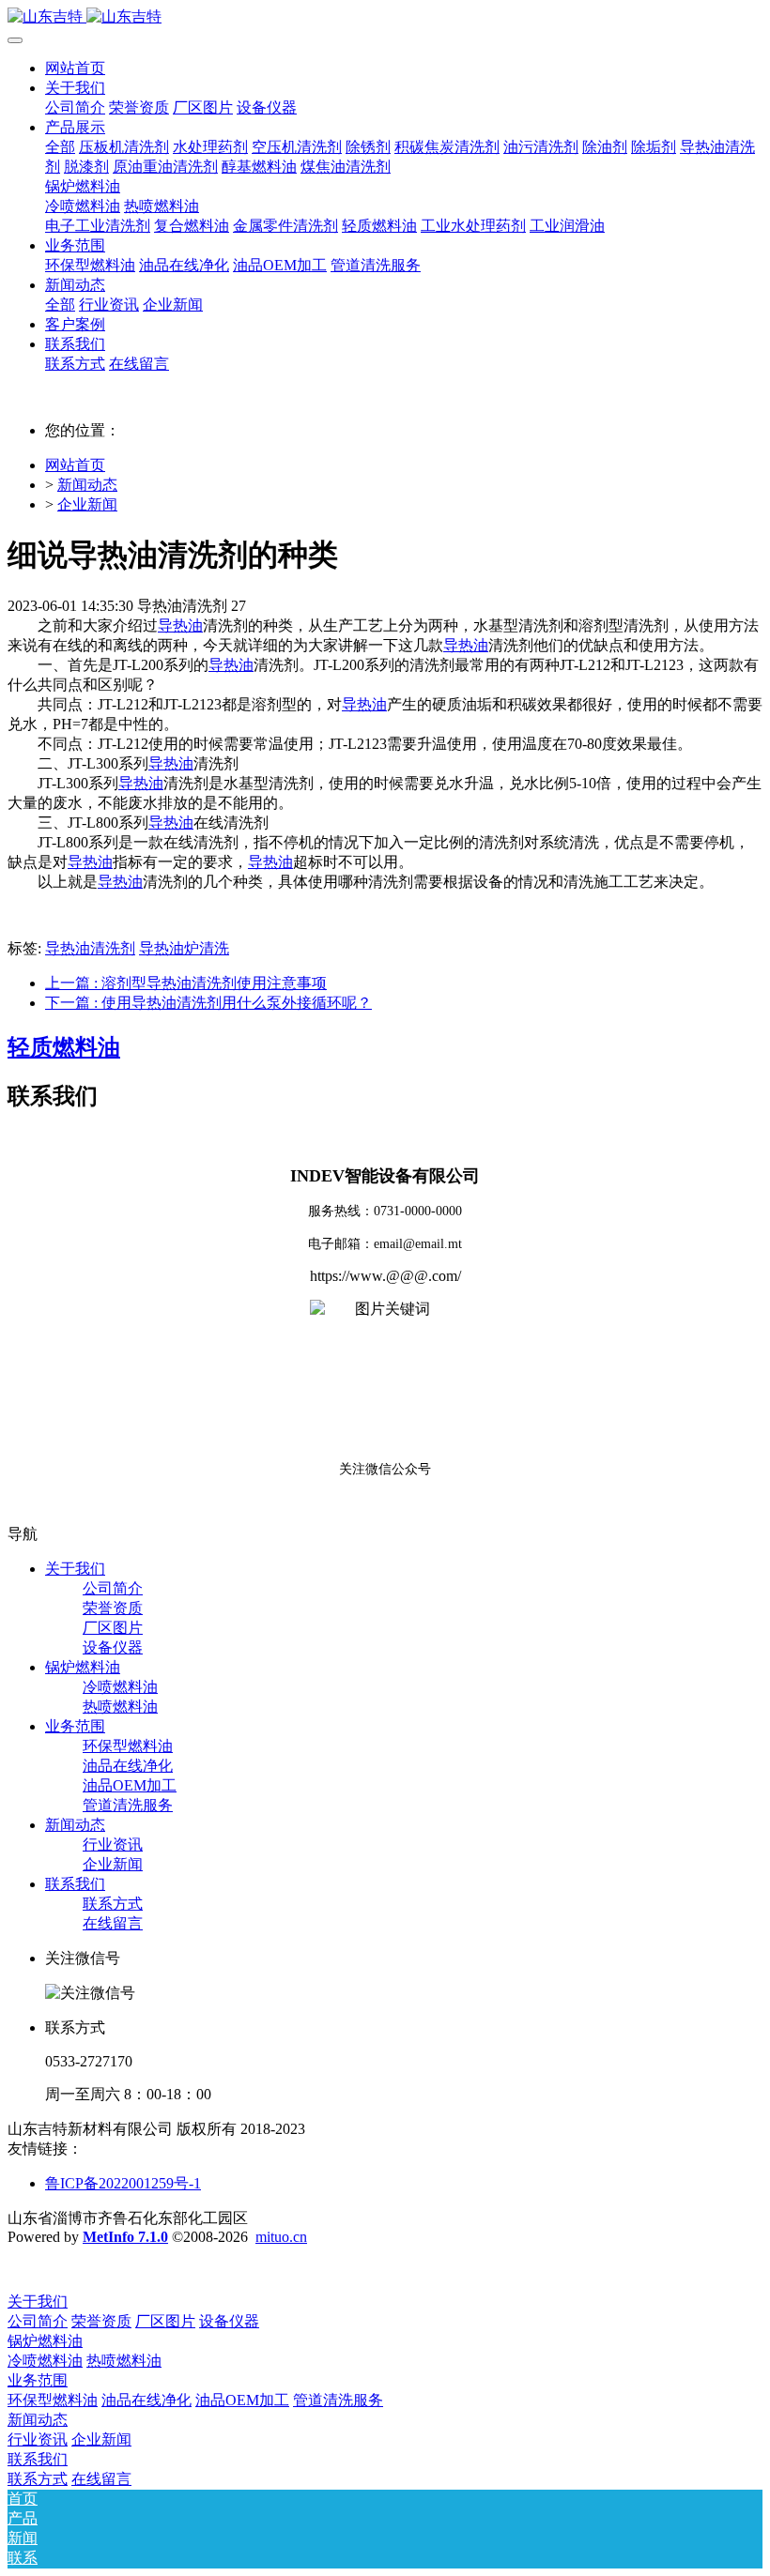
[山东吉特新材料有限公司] (385, 17)
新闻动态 (87, 485)
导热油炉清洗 (184, 948)
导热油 (180, 625)
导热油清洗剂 (90, 948)
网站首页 (75, 68)
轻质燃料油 (64, 1047)
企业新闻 (87, 504)
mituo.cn (281, 2237)
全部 (60, 147)
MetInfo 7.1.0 (125, 2237)
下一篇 (208, 1003)
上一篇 (186, 983)
